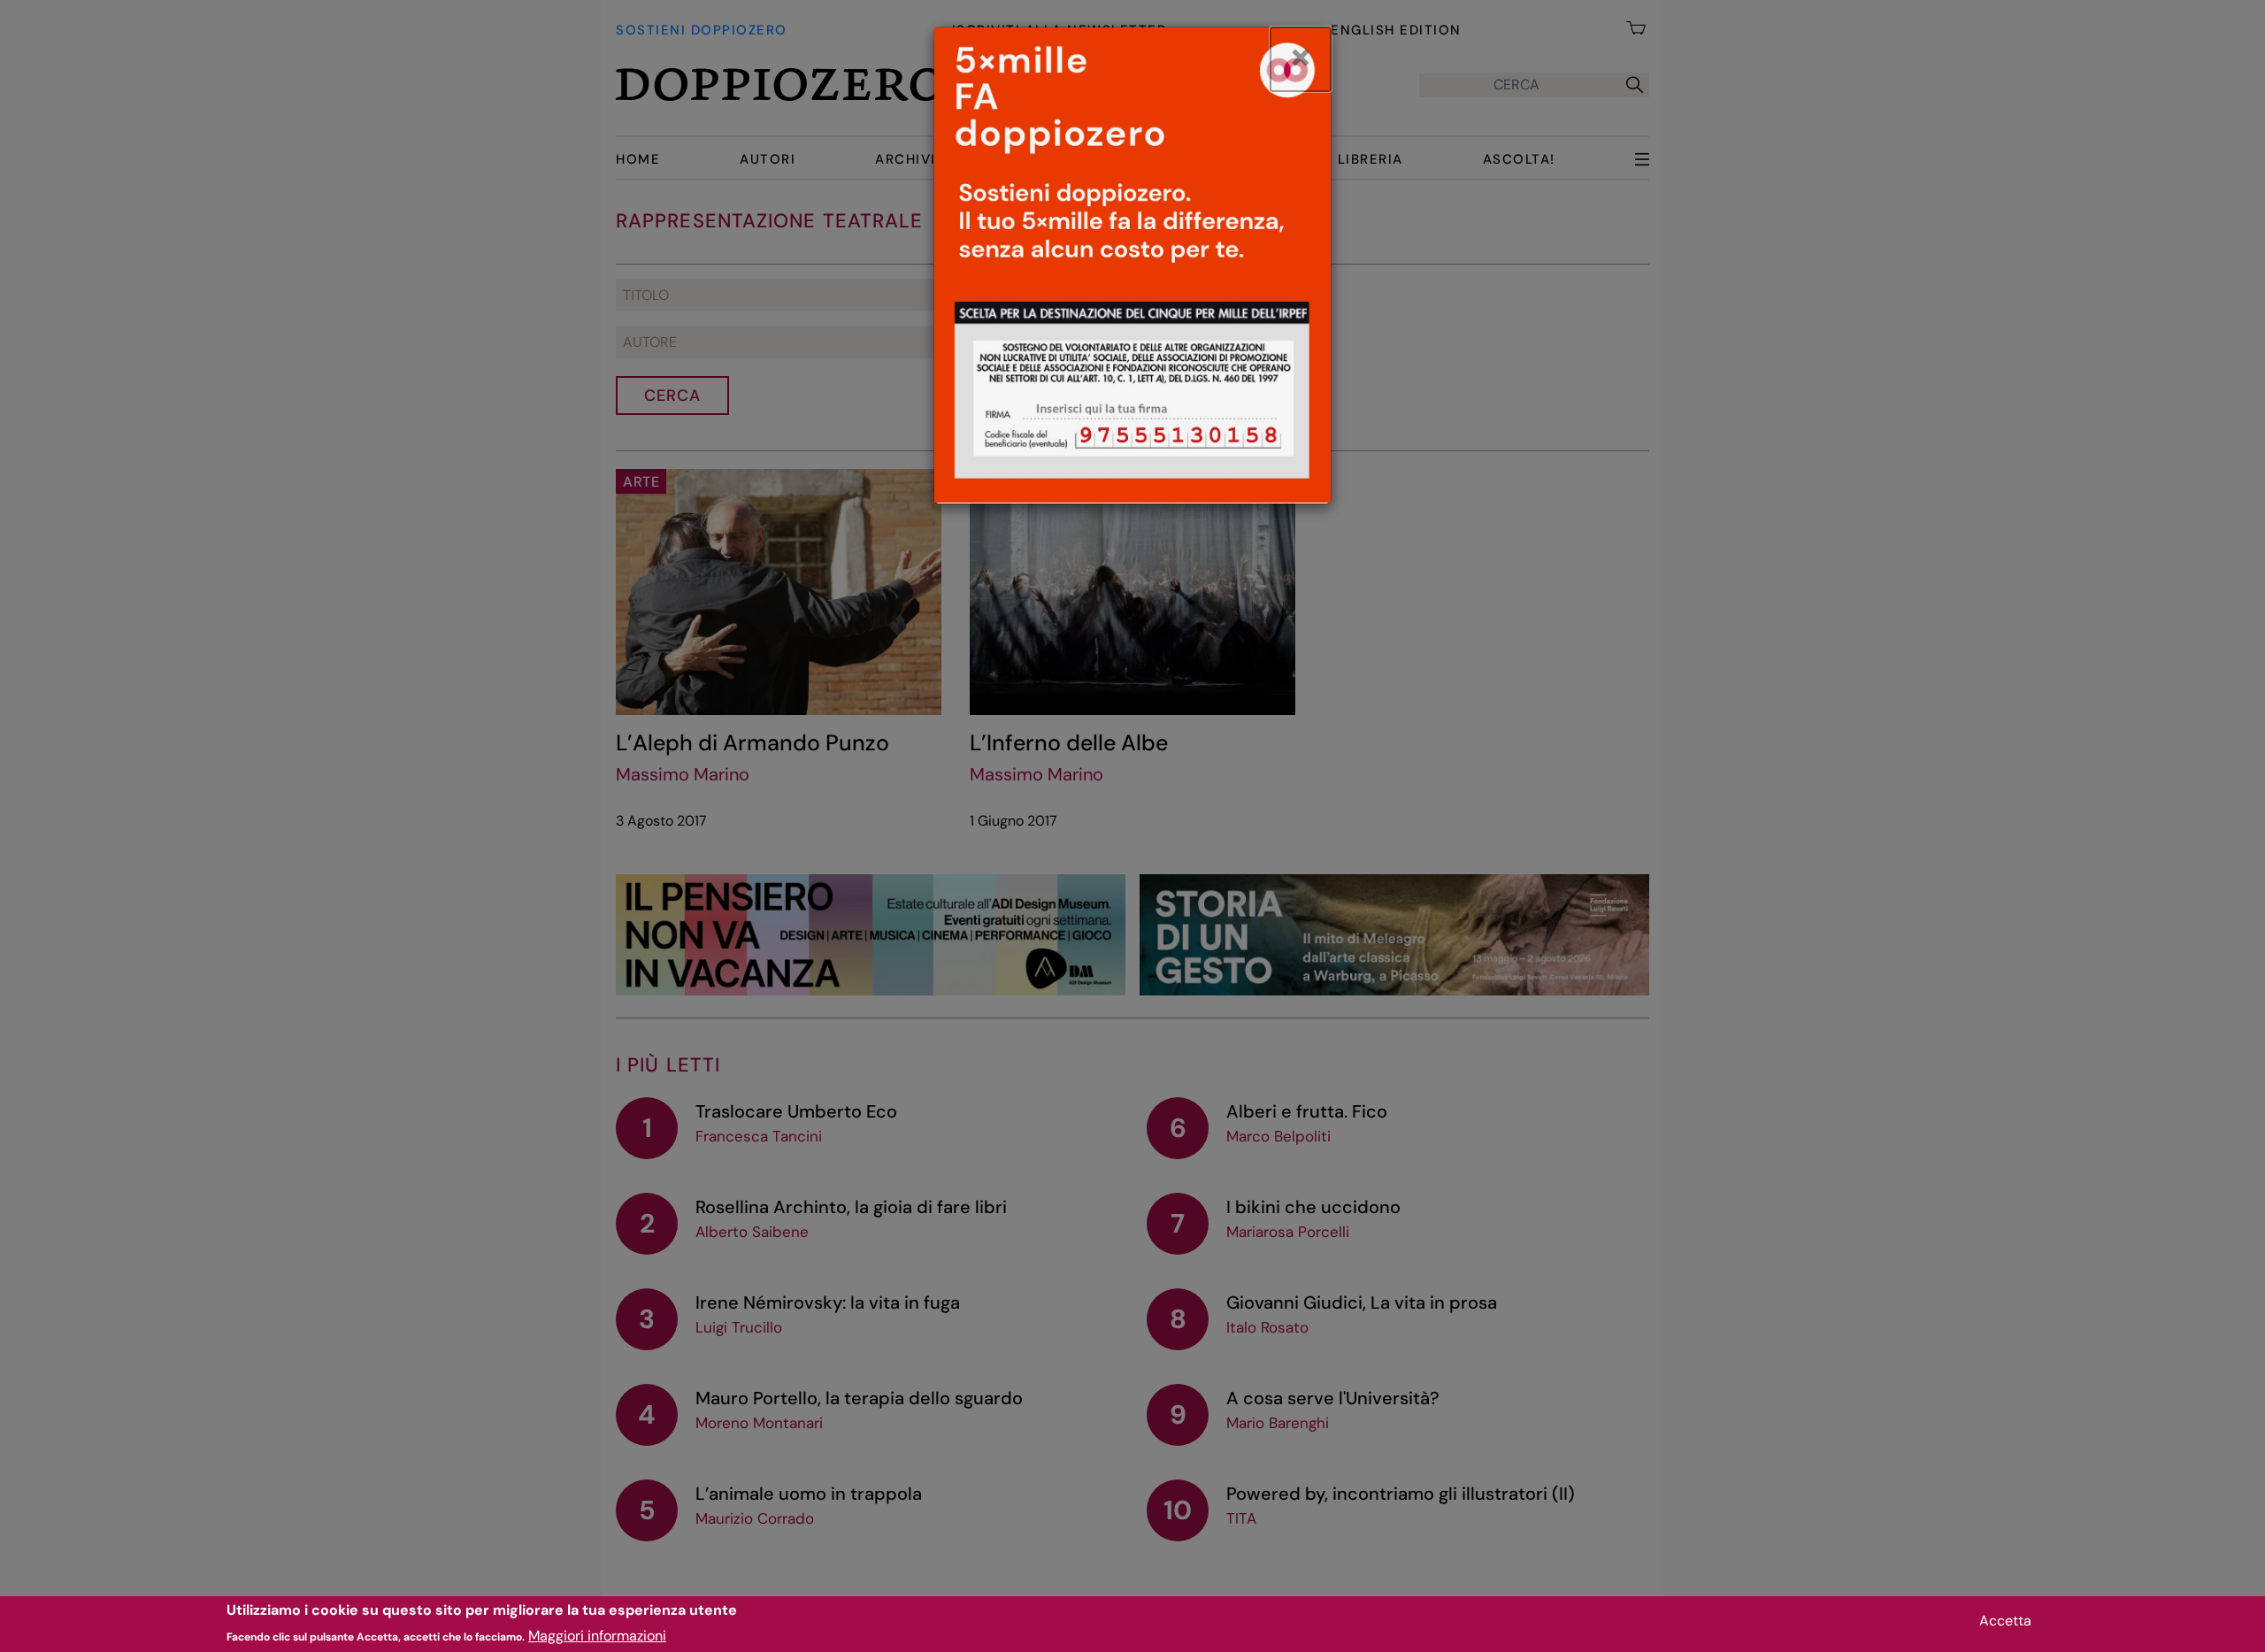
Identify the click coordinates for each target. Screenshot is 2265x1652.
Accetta (2005, 1621)
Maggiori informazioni (597, 1635)
